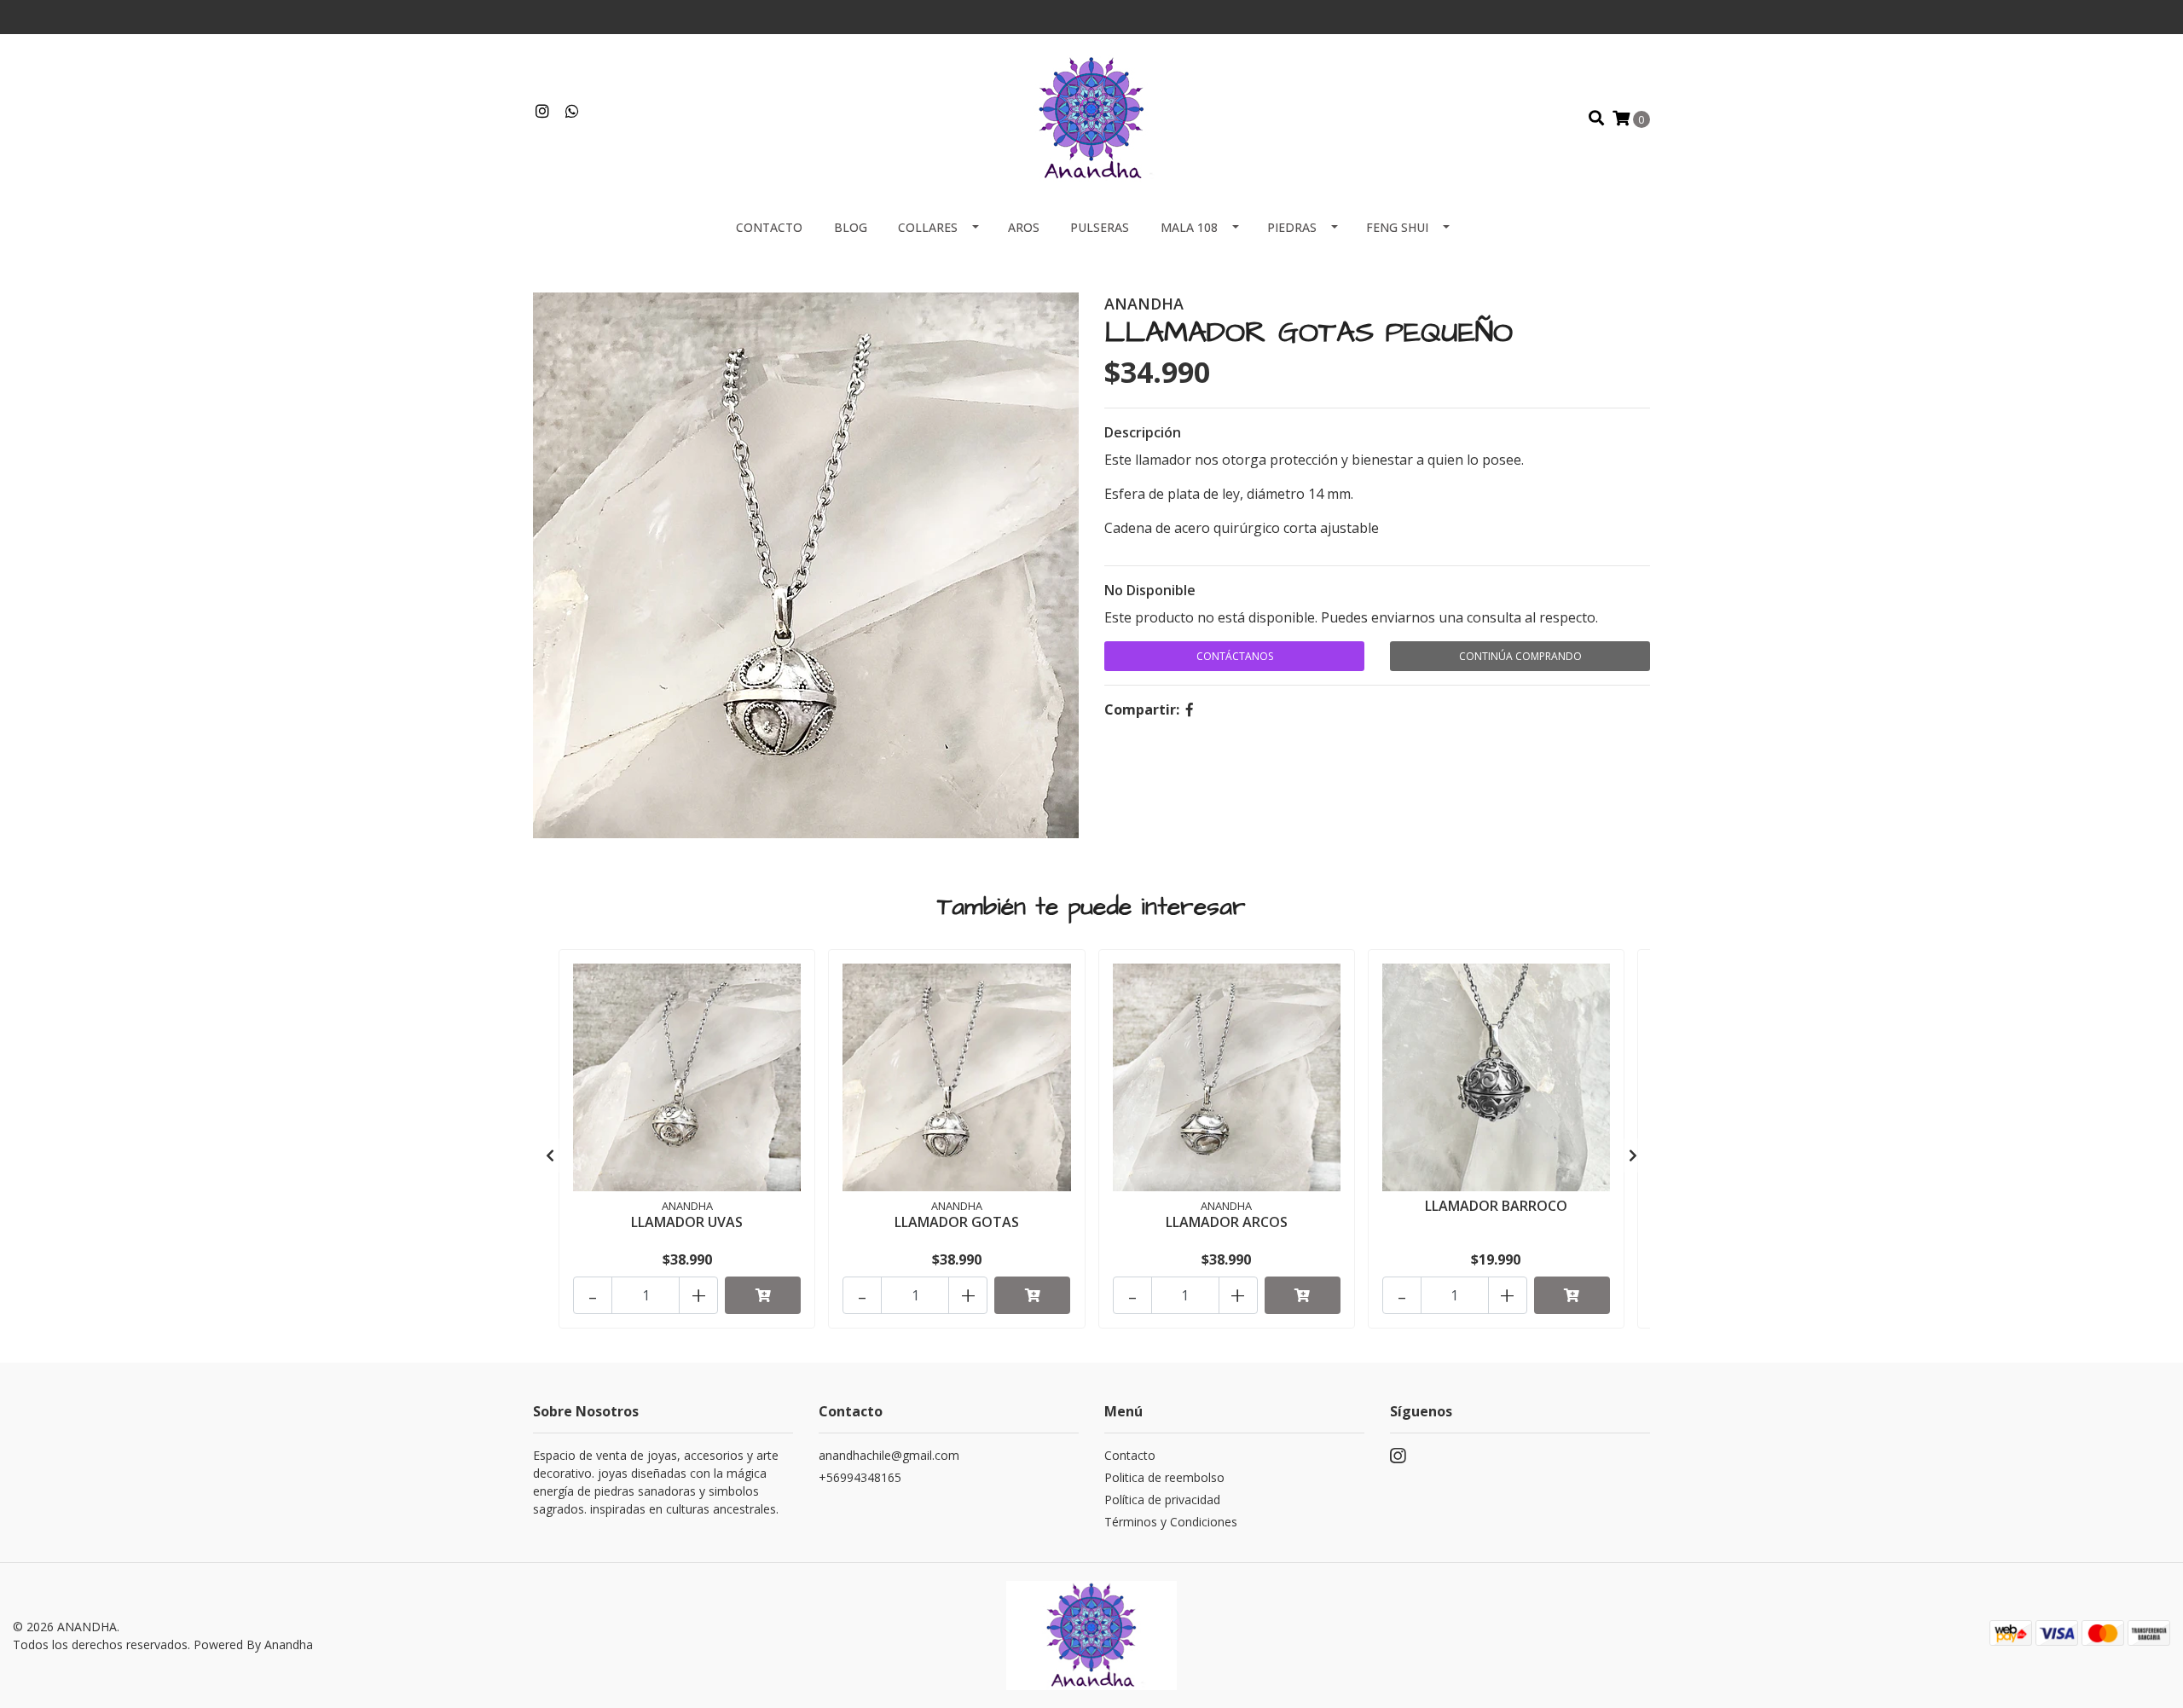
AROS (1024, 227)
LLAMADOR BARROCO (1496, 1206)
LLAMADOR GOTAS (957, 1222)
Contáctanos (1235, 656)
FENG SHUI (1397, 227)
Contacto (769, 227)
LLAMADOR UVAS (687, 1222)
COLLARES (928, 227)
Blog (851, 227)
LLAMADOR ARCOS (1227, 1222)
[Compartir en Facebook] (1190, 709)
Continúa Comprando (1520, 656)
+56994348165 (860, 1477)
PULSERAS (1100, 227)
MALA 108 (1189, 227)
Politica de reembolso (1164, 1477)
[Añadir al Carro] (763, 1295)
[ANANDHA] (1091, 117)
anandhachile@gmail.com (889, 1455)
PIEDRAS (1292, 227)
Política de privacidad (1162, 1500)
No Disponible (1150, 590)
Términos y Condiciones (1171, 1522)
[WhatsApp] (573, 112)
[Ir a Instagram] (543, 112)
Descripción (1143, 432)
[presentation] (550, 1155)
